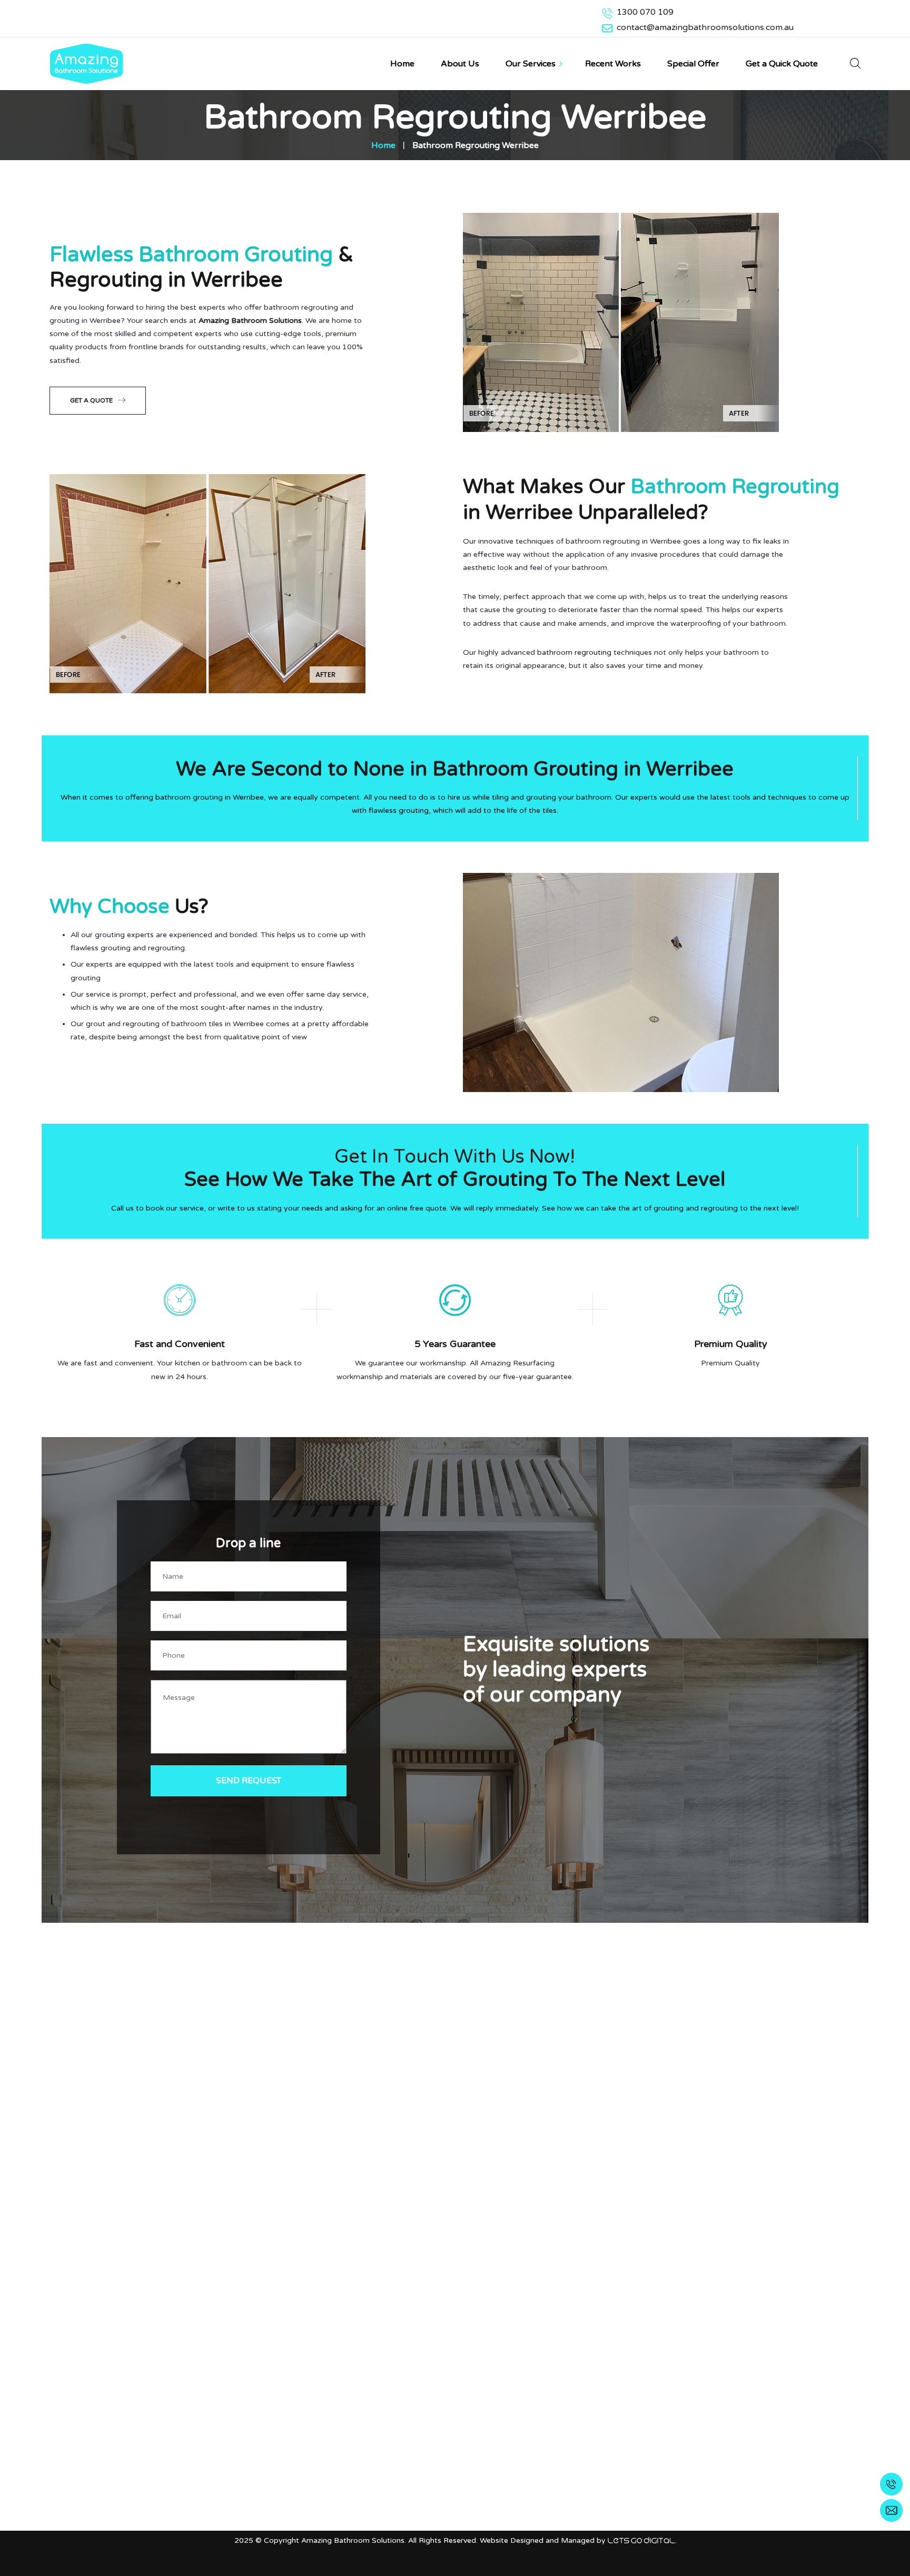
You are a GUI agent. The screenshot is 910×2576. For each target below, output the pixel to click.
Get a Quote (91, 400)
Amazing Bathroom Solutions (250, 321)
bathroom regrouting (574, 652)
